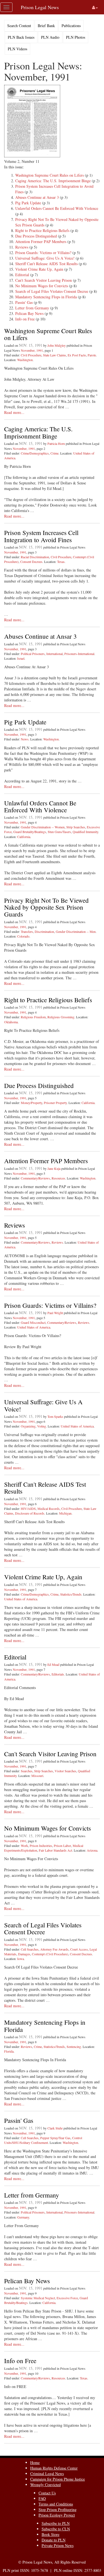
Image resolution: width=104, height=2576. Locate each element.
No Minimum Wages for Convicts (42, 286)
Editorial (22, 275)
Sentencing (74, 2047)
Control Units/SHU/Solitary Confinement (43, 2140)
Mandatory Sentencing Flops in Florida (46, 297)
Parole (92, 355)
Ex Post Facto (77, 355)
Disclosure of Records (30, 1513)
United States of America (34, 1327)
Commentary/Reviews (35, 1178)
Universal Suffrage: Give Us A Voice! (45, 258)
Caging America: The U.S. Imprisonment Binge (53, 181)
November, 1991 (32, 350)
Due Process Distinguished (36, 236)
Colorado (23, 936)
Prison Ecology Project (57, 2515)
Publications (71, 26)
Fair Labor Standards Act (55, 1850)
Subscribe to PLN (56, 2523)
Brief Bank (46, 26)
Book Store (50, 2534)
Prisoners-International (79, 654)
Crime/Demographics (35, 453)
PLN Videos (17, 49)
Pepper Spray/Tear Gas (55, 2138)
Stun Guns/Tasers (59, 832)
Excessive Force (67, 2298)
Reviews (22, 247)
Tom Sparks (55, 1416)
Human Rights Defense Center (54, 2468)
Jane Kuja (54, 1168)
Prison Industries (41, 1846)
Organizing (28, 1426)
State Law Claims (54, 355)
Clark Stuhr (55, 2128)
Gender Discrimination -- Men (76, 931)
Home (35, 2463)
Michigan (65, 1513)
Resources (58, 1178)
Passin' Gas (24, 302)
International (54, 654)
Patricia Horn (56, 443)
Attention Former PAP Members (41, 242)
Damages (24, 1954)
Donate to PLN (54, 2540)
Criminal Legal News (47, 2474)
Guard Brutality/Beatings (30, 832)
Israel (21, 658)
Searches (27, 1771)
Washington (25, 360)
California (24, 837)
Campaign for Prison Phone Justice (58, 2479)
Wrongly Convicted (45, 2485)
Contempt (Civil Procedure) (50, 1954)
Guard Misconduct (33, 1322)
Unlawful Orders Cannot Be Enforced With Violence (57, 208)
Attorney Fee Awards (54, 1949)
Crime (54, 453)
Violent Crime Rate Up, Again (39, 269)
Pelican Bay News (29, 313)
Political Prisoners (33, 654)
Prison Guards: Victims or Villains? (43, 253)
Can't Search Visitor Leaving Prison (44, 280)
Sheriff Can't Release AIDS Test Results (46, 264)
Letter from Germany (32, 308)
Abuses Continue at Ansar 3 (37, 197)
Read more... (14, 412)
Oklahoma (11, 1022)
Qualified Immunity (85, 832)
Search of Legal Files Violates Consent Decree (52, 291)
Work (24, 1846)
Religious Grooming (61, 1017)
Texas (61, 562)
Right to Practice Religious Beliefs (42, 230)
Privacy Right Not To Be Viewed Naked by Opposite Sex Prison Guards (46, 907)
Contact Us (47, 2493)
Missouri (37, 1776)
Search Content (19, 26)
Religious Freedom (33, 1017)
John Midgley (57, 345)
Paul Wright (55, 1313)
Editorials (58, 1674)
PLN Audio (50, 37)
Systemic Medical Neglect (38, 2298)
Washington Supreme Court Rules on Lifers (50, 175)
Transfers (27, 931)
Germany (23, 2217)
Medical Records (49, 1508)
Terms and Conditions (56, 2504)
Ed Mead (53, 1664)
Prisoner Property (55, 1103)
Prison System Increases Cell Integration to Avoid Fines (41, 536)
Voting (42, 1426)
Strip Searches (76, 827)
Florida (9, 2051)
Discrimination (44, 931)
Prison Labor (62, 1846)
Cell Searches (30, 1949)
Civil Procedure (31, 355)
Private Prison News (58, 2545)
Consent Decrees (31, 562)
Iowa (21, 1959)
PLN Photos (76, 37)
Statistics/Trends (71, 1594)
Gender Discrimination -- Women (43, 827)
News (25, 739)
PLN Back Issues (21, 37)
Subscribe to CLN (56, 2529)
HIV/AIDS (28, 1508)
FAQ (42, 2498)
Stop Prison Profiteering (58, 2510)
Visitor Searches (65, 1771)
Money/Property (31, 1103)
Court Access (79, 1949)
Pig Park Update (28, 203)
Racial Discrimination (35, 557)
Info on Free (25, 319)
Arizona (92, 1850)
